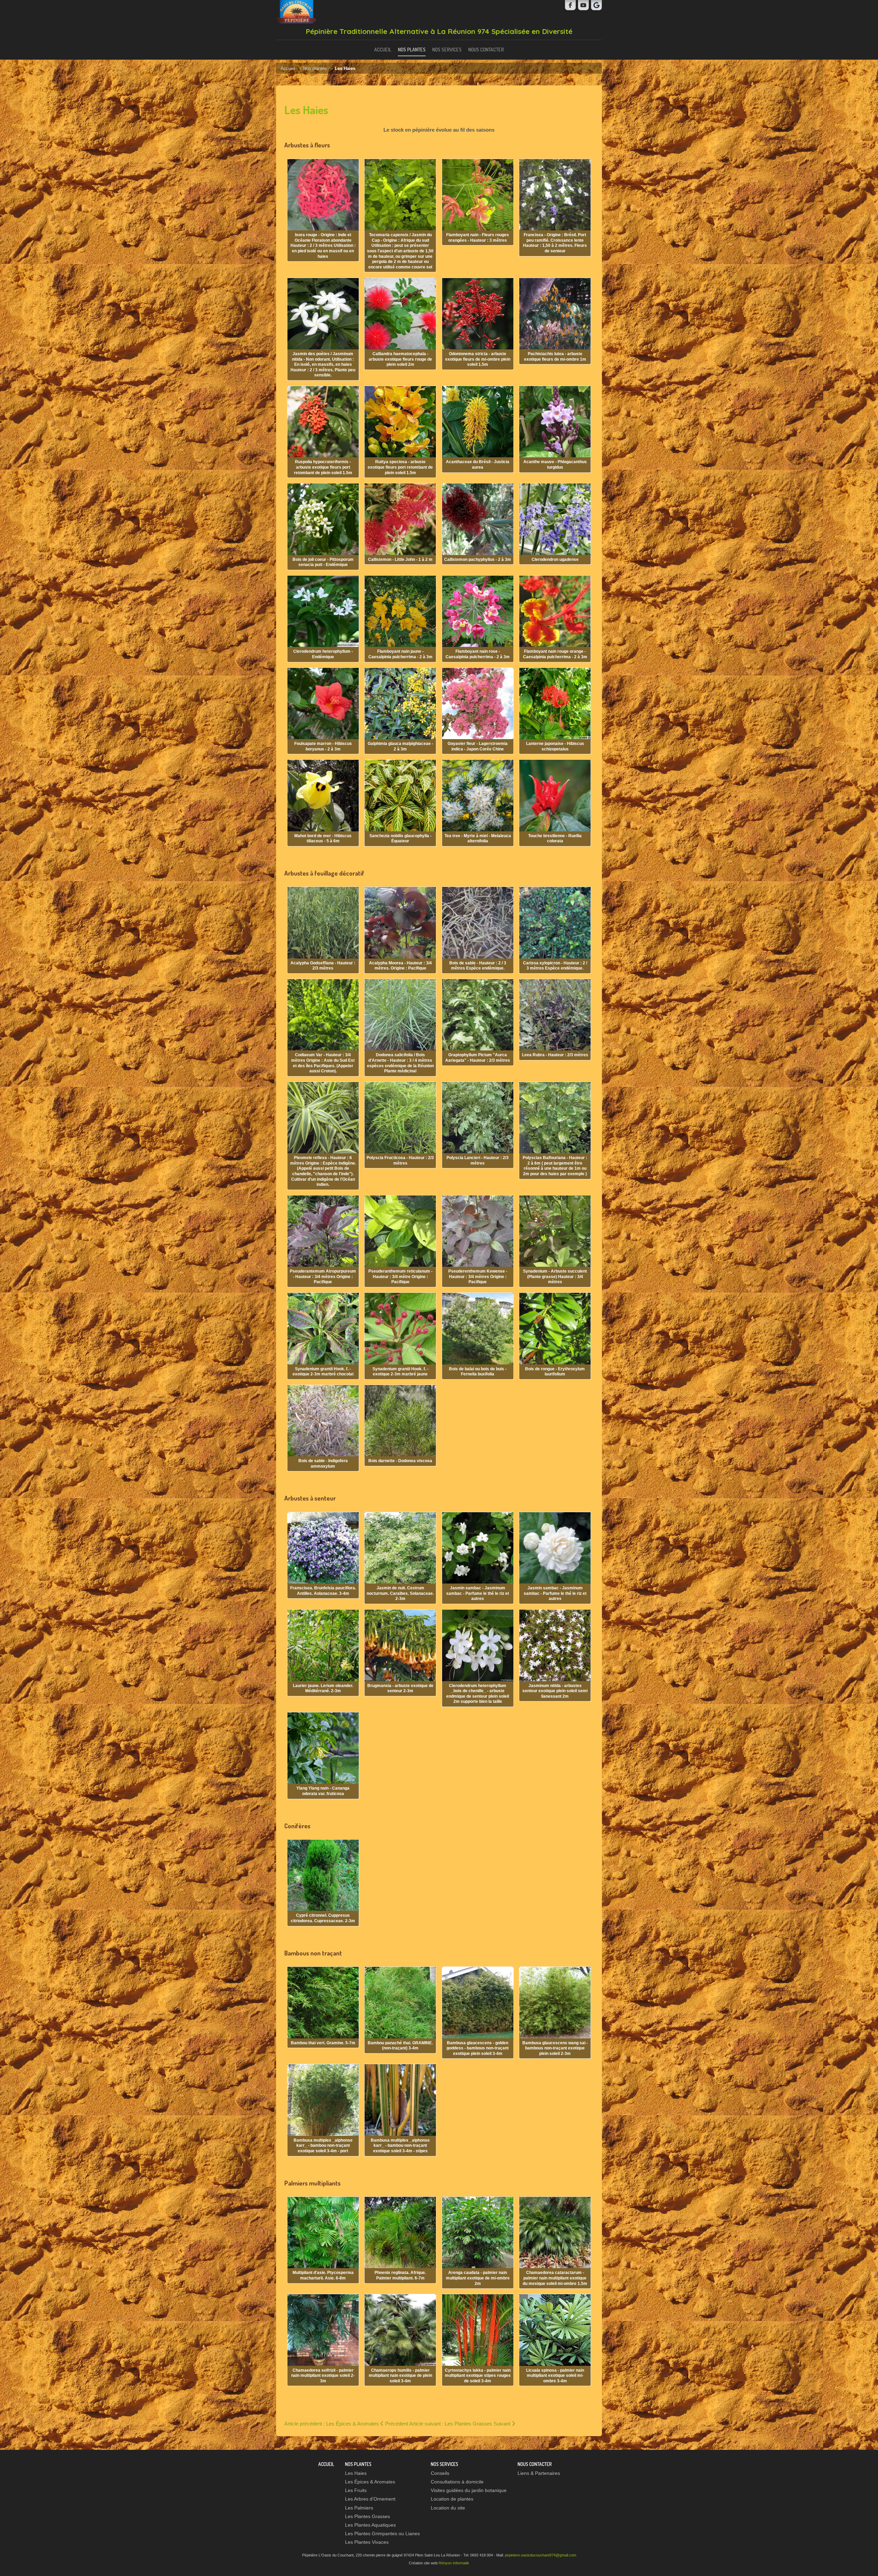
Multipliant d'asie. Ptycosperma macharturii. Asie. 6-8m (323, 2275)
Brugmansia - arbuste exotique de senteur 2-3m (400, 1688)
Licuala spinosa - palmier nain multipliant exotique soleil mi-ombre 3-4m (555, 2376)
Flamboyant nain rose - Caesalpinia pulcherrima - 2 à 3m (478, 654)
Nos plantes (412, 49)
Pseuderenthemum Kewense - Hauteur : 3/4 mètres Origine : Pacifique (478, 1277)
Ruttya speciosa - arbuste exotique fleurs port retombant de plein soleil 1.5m (400, 467)
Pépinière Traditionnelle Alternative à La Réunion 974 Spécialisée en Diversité (439, 31)
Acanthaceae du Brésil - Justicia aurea (478, 465)
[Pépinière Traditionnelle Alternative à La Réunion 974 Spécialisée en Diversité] (297, 12)
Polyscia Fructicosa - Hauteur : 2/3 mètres (400, 1160)
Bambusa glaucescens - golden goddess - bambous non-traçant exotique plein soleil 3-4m (478, 2048)
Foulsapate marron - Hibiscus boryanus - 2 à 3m (323, 746)
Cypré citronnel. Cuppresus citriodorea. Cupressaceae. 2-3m (323, 1918)
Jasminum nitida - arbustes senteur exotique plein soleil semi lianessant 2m (555, 1691)
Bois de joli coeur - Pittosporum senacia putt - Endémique (323, 562)
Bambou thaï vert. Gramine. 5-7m (323, 2043)
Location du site (448, 2508)
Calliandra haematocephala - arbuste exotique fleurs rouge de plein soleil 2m (400, 359)
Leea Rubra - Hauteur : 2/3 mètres (555, 1055)
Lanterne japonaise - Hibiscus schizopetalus (555, 746)
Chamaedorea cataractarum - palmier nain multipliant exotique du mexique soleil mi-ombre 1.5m (555, 2278)
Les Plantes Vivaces (367, 2542)
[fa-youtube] (583, 5)
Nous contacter (486, 49)
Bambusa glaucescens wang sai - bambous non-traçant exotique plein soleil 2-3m (555, 2048)
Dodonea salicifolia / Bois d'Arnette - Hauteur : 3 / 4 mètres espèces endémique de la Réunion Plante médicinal (400, 1063)
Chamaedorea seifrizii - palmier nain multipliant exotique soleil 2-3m (323, 2376)
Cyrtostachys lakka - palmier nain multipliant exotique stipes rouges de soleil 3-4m (478, 2376)
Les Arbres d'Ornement (370, 2499)
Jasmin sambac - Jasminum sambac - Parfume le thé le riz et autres (478, 1593)
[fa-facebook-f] (570, 5)
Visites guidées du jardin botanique (469, 2490)
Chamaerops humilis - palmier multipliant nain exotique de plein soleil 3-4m (400, 2376)
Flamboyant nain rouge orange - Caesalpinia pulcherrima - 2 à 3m (555, 654)
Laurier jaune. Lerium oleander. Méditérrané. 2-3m (323, 1688)
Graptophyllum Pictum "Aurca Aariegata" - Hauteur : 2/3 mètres (478, 1058)
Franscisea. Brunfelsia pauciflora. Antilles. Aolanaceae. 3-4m (323, 1591)
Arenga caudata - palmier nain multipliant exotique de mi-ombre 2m (478, 2278)
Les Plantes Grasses (367, 2517)
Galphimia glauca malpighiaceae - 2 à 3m (400, 746)
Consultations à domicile (457, 2482)
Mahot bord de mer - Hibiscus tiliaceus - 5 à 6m (323, 839)
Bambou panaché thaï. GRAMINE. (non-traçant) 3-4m (400, 2046)
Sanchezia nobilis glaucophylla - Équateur (400, 839)
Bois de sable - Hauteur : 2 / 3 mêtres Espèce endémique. (478, 966)
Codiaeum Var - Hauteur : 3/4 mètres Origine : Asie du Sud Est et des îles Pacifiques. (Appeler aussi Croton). (323, 1063)
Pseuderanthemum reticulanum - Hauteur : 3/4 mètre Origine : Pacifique (400, 1277)
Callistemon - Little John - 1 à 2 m (400, 559)
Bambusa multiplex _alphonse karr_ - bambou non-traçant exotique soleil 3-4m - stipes (400, 2146)
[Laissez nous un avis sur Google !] (596, 5)
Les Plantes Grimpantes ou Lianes (382, 2534)
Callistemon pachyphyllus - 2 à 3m (478, 559)
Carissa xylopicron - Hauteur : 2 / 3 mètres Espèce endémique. (555, 966)
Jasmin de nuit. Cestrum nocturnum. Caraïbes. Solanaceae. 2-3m (400, 1593)
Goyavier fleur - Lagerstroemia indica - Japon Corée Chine (478, 746)
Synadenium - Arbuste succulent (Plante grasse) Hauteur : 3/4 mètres (555, 1277)
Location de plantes (452, 2499)
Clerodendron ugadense (555, 559)
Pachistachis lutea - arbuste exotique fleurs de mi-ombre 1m (555, 357)
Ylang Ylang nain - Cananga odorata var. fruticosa (323, 1791)
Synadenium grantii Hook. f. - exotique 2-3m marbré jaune (400, 1372)
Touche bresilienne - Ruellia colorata (555, 839)
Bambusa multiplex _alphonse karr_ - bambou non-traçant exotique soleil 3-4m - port (323, 2146)
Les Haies (356, 2473)
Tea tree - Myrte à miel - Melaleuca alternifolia (478, 839)
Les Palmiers (359, 2508)
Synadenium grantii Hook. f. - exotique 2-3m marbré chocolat (323, 1372)
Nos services (447, 49)
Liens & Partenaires (539, 2473)
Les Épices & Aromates (370, 2482)
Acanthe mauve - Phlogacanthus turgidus (555, 465)
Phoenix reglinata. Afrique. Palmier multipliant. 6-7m (400, 2275)
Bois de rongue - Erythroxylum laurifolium (555, 1372)
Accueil (383, 49)
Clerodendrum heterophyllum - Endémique (323, 654)
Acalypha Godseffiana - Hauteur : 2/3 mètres (323, 966)
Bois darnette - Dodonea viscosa (400, 1461)
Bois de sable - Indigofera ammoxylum (323, 1464)
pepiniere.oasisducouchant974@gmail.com (541, 2555)
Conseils (440, 2473)
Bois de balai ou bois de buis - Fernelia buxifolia (478, 1372)
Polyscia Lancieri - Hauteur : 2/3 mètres (478, 1160)
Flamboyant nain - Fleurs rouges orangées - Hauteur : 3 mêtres (478, 238)
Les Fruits (356, 2490)
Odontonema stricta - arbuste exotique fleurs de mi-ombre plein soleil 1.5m (478, 359)
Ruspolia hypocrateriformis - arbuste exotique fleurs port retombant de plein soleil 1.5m (323, 467)
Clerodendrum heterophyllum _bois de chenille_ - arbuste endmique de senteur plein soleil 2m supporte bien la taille (478, 1694)
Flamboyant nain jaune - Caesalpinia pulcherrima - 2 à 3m (400, 654)
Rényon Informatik (454, 2563)
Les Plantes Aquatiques (370, 2525)
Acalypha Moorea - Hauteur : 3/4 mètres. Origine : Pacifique (400, 966)
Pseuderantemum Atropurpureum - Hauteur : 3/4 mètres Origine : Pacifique (323, 1277)
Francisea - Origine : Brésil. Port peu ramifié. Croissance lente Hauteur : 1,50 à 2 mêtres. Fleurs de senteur (555, 243)
